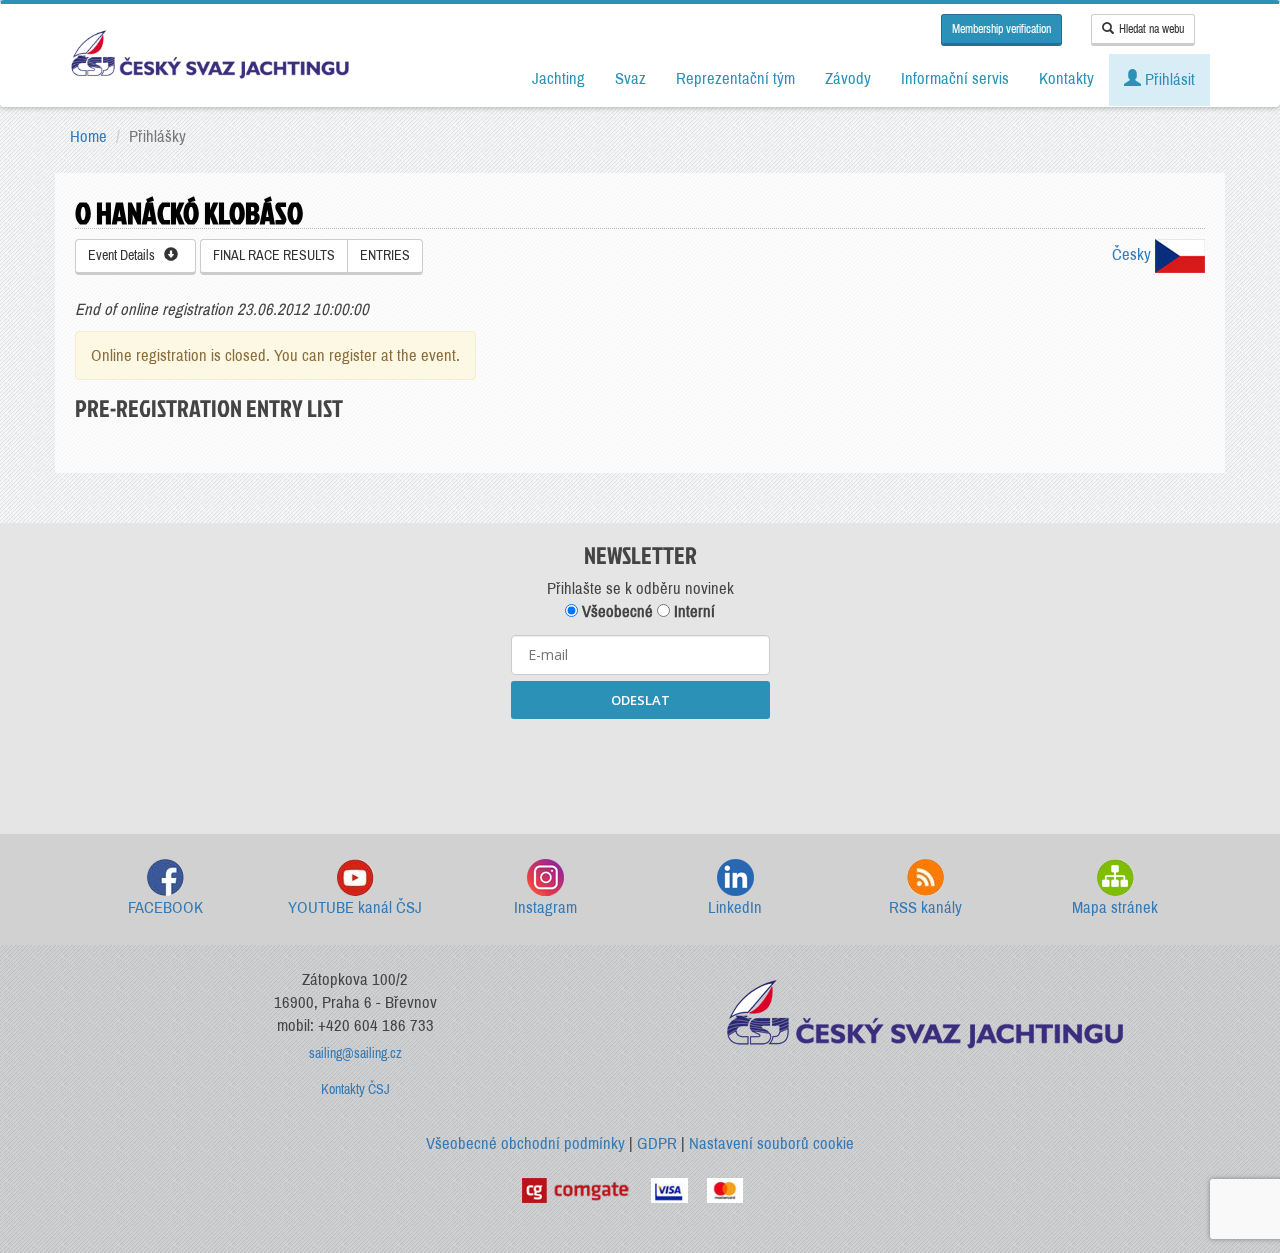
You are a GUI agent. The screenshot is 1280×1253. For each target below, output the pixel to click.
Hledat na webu (1151, 29)
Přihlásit (1168, 79)
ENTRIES (385, 255)
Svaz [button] (630, 78)
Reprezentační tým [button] (735, 78)
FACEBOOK (165, 907)
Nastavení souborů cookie (771, 1143)
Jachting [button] (558, 78)
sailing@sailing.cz (355, 1053)
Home (88, 136)
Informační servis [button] (955, 78)
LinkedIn (735, 907)
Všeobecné (615, 611)
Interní (692, 611)
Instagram (545, 907)
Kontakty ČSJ (355, 1089)
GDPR (657, 1143)
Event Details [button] (126, 255)
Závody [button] (848, 78)
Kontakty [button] (1066, 78)
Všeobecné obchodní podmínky (525, 1143)
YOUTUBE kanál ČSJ (355, 907)
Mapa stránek (1115, 907)
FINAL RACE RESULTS (274, 255)
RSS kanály (925, 907)
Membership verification (1001, 29)
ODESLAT (640, 700)
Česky (1133, 254)
